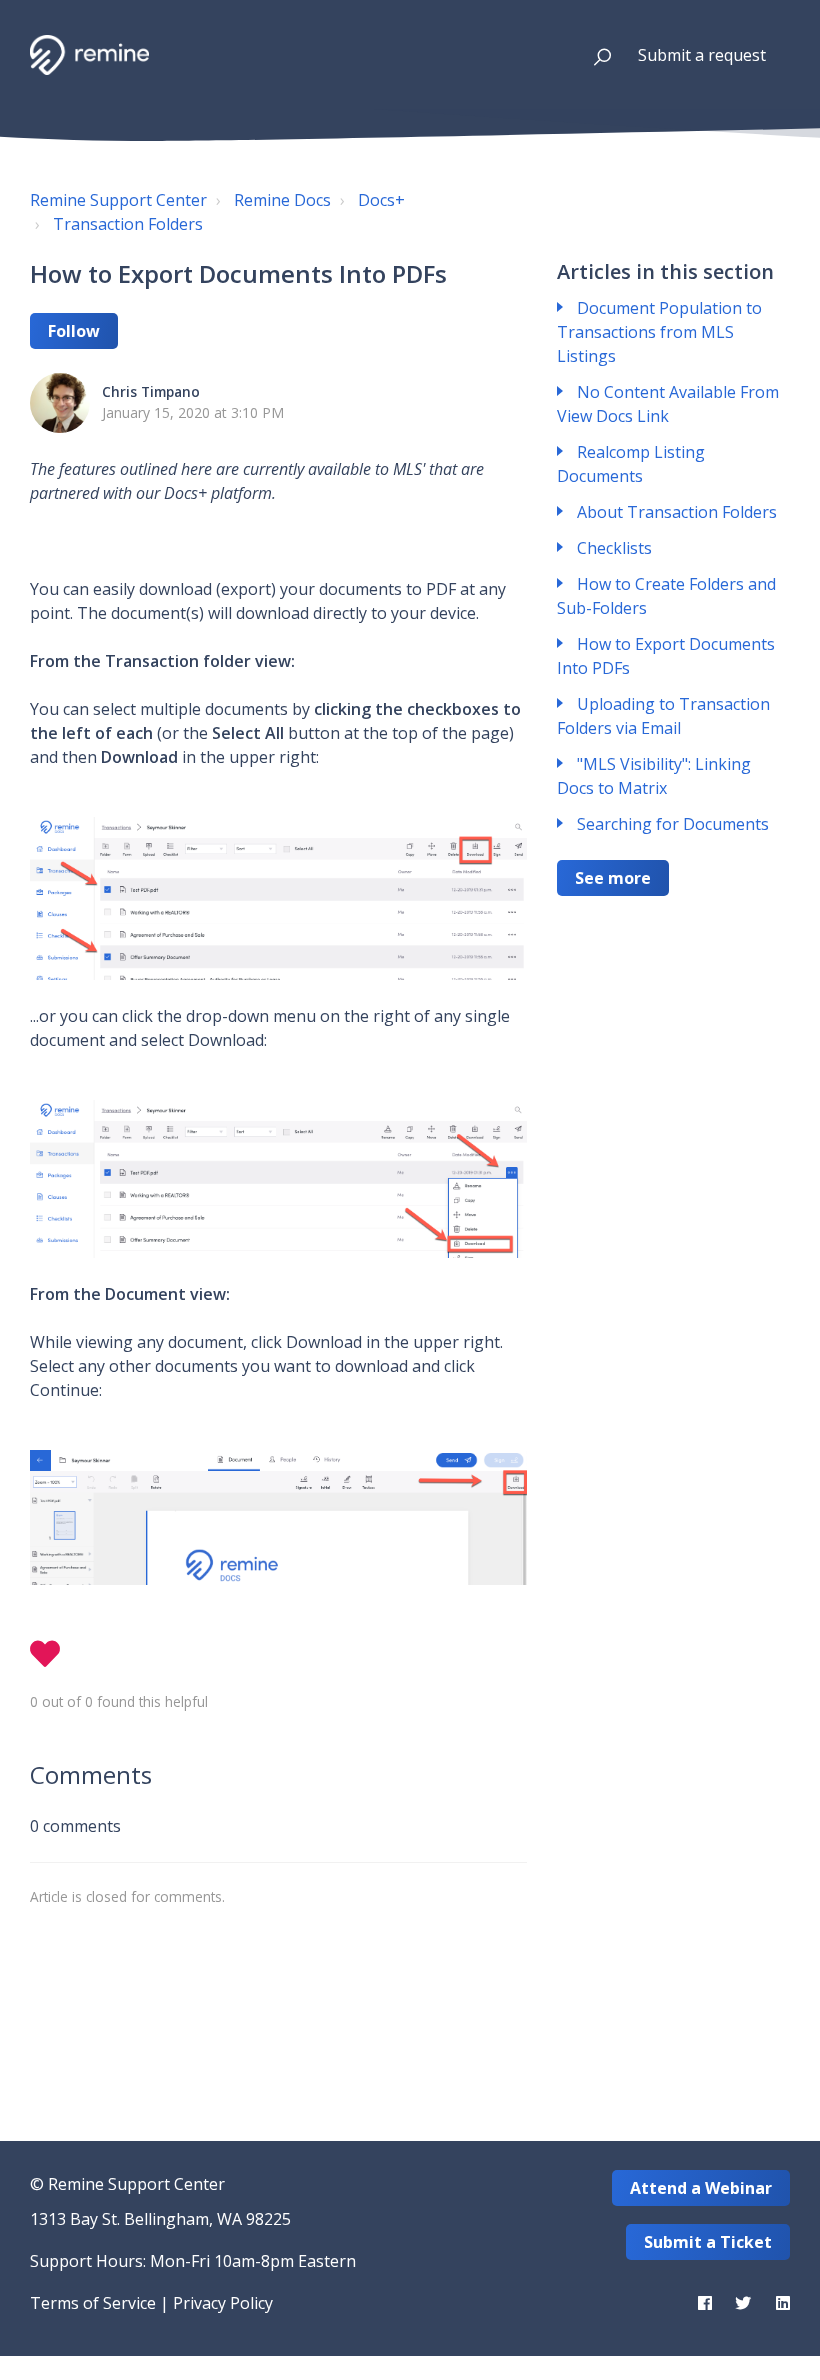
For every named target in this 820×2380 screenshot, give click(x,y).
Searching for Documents (673, 824)
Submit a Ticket (708, 2242)
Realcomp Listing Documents (631, 464)
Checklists (614, 548)
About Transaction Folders (677, 512)
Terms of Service (93, 2303)
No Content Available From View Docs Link (668, 404)
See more (613, 878)
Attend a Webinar (701, 2188)
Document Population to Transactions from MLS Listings (659, 332)
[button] (593, 55)
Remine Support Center (118, 200)
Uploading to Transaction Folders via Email (663, 716)
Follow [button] (74, 331)
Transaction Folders (128, 224)
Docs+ (381, 200)
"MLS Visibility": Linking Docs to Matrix (654, 776)
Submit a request (702, 55)
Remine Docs (282, 200)
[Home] (89, 55)
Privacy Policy (223, 2303)
